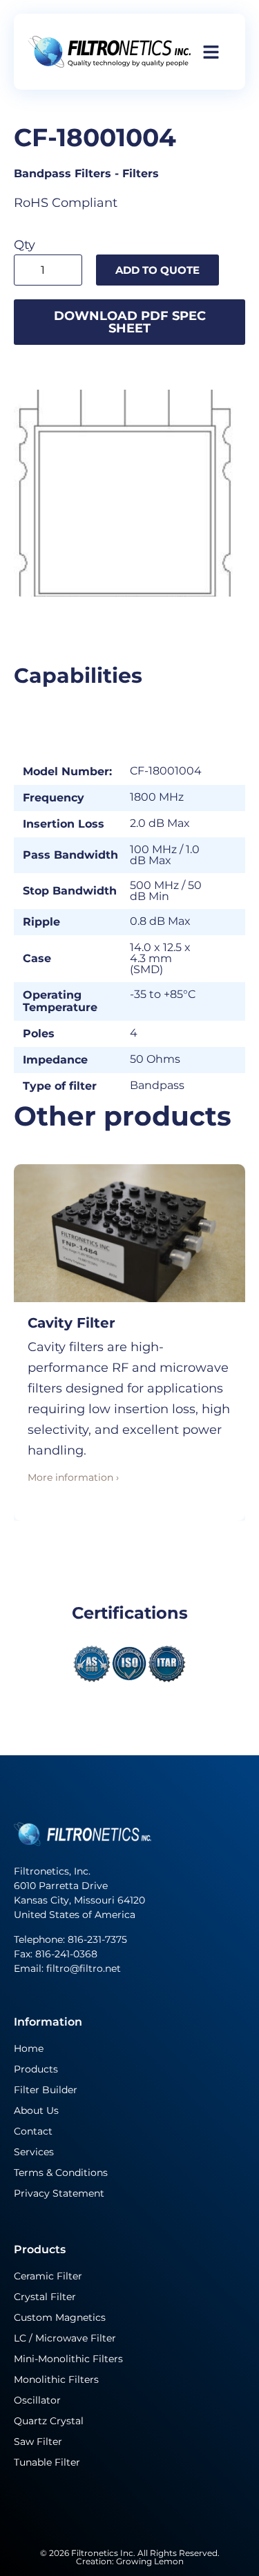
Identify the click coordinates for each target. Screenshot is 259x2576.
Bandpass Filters (63, 173)
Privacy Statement (59, 2193)
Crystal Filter (45, 2297)
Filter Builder (46, 2090)
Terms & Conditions (61, 2173)
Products (36, 2069)
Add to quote (157, 270)
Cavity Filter (71, 1323)
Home (29, 2048)
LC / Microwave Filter (65, 2338)
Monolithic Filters (56, 2379)
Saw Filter (38, 2442)
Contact (33, 2131)
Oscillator (37, 2400)
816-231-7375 (99, 1939)
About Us (36, 2110)
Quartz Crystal (49, 2421)
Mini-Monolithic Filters (68, 2359)
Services (34, 2152)
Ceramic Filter (48, 2276)
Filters (141, 173)
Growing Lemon (150, 2561)
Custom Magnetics (60, 2317)
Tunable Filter (47, 2462)
